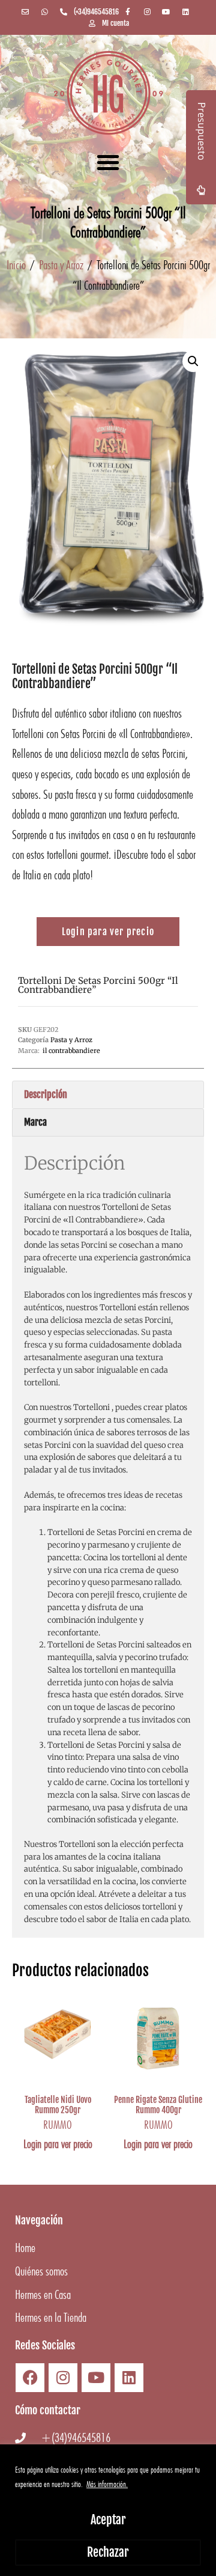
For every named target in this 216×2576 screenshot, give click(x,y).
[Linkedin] (129, 2378)
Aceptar (108, 2520)
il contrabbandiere (71, 1051)
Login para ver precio (58, 2144)
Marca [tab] (35, 1122)
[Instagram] (63, 2378)
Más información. (107, 2484)
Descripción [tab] (46, 1094)
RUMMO (58, 2125)
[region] (108, 2510)
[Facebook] (30, 2378)
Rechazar (108, 2552)
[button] (108, 162)
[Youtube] (96, 2378)
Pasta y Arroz (61, 265)
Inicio (16, 265)
